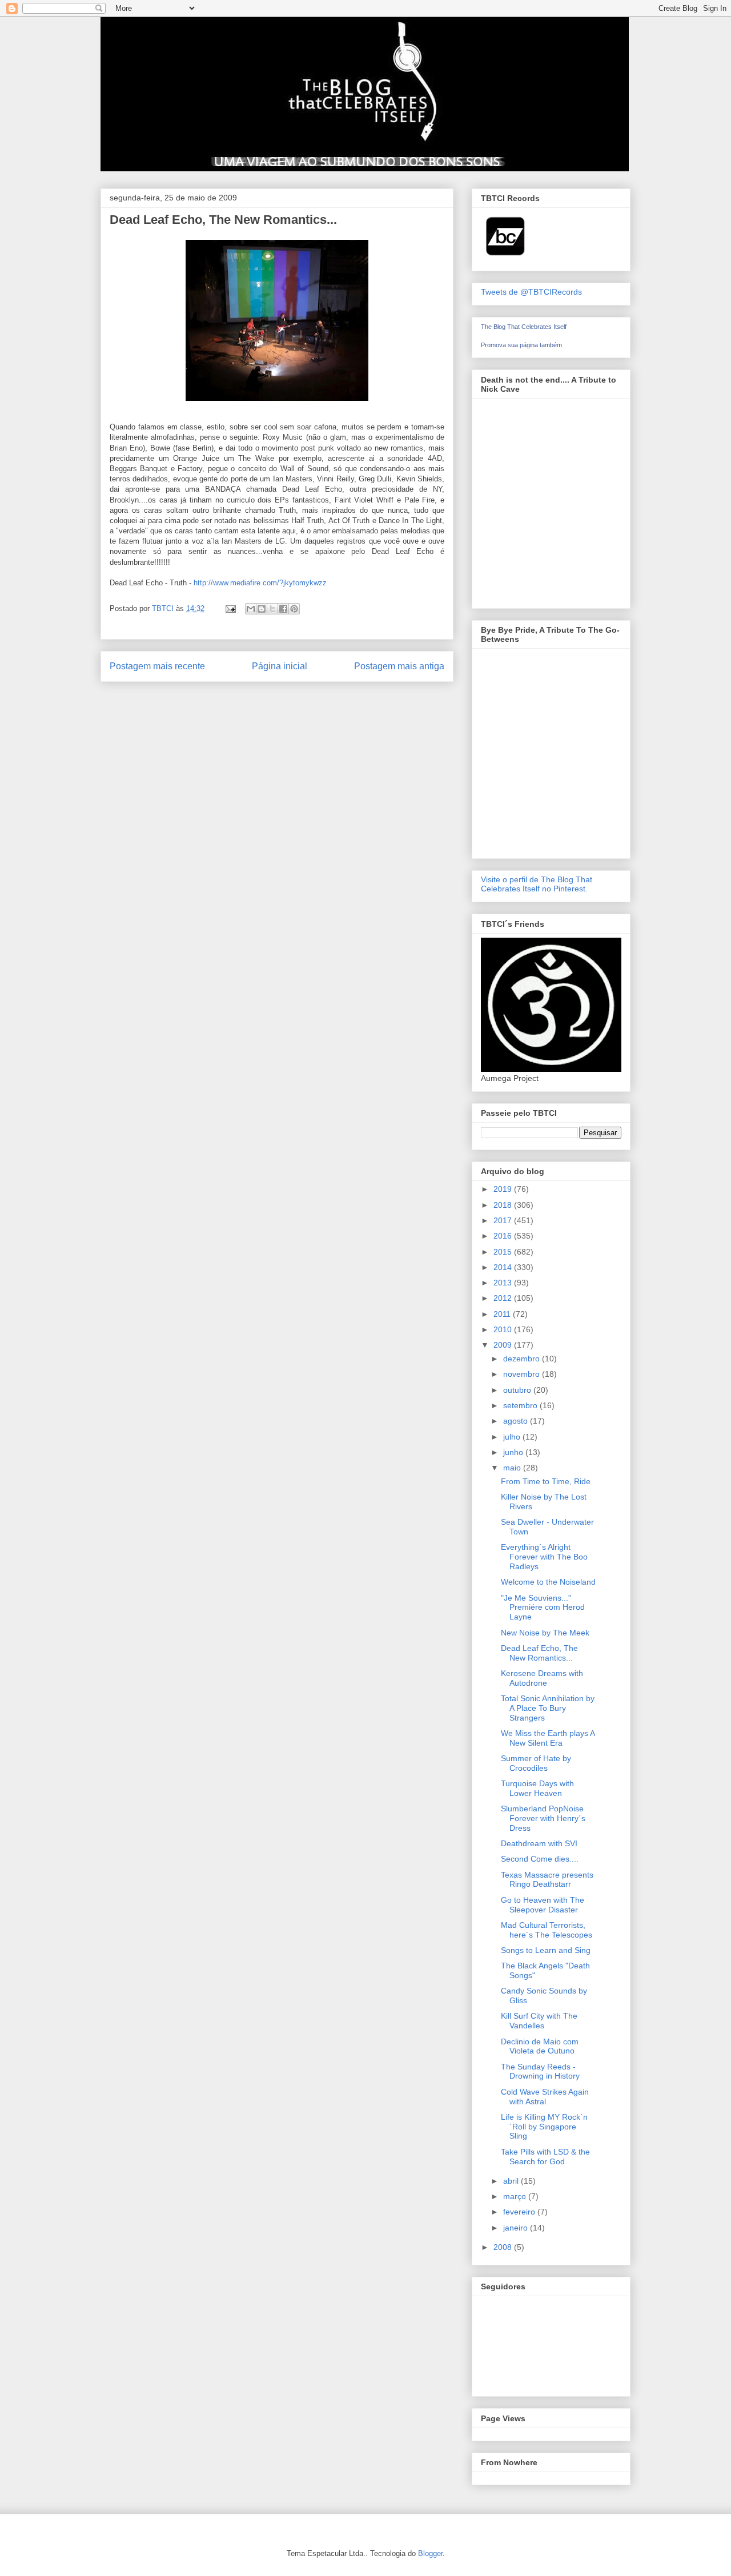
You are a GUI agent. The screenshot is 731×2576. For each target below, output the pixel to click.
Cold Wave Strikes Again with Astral (545, 2097)
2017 (504, 1220)
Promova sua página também (521, 345)
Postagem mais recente (157, 666)
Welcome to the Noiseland (548, 1582)
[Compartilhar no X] (272, 609)
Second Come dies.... (540, 1859)
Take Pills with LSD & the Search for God (545, 2157)
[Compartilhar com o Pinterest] (294, 609)
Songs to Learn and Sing (546, 1950)
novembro (523, 1374)
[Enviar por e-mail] (251, 609)
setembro (521, 1405)
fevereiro (520, 2212)
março (516, 2196)
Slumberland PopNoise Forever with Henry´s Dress (543, 1818)
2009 (504, 1345)
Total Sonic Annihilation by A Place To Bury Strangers (548, 1708)
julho (513, 1437)
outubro (518, 1390)
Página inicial (280, 666)
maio (513, 1468)
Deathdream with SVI (539, 1843)
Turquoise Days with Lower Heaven (537, 1788)
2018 (504, 1205)
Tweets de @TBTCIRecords (531, 292)
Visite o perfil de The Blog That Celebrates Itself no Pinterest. (537, 884)
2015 (504, 1252)
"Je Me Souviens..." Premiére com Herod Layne (543, 1608)
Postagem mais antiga (399, 666)
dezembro (523, 1359)
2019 (504, 1189)
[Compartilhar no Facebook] (283, 609)
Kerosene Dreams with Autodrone (542, 1678)
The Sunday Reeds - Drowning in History (540, 2071)
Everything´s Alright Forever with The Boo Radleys (544, 1557)
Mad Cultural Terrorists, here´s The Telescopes (547, 1930)
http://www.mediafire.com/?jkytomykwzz (260, 583)
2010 (504, 1329)
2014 (504, 1267)
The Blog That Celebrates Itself (524, 327)
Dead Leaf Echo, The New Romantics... (539, 1653)
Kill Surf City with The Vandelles (539, 2021)
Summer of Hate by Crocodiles (536, 1763)
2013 (504, 1283)
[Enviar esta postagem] (230, 608)
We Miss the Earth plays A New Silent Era (548, 1738)
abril (512, 2181)
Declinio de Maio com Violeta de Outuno (540, 2046)
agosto (517, 1421)
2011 (503, 1314)
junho (514, 1452)
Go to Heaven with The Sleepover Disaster (543, 1905)
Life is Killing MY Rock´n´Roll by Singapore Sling (544, 2127)
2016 (504, 1236)
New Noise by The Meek (545, 1633)
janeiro (517, 2228)
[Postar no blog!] (262, 609)
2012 (504, 1298)
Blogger (430, 2553)
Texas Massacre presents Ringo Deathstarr (547, 1880)
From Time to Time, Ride (546, 1481)
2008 (504, 2247)
